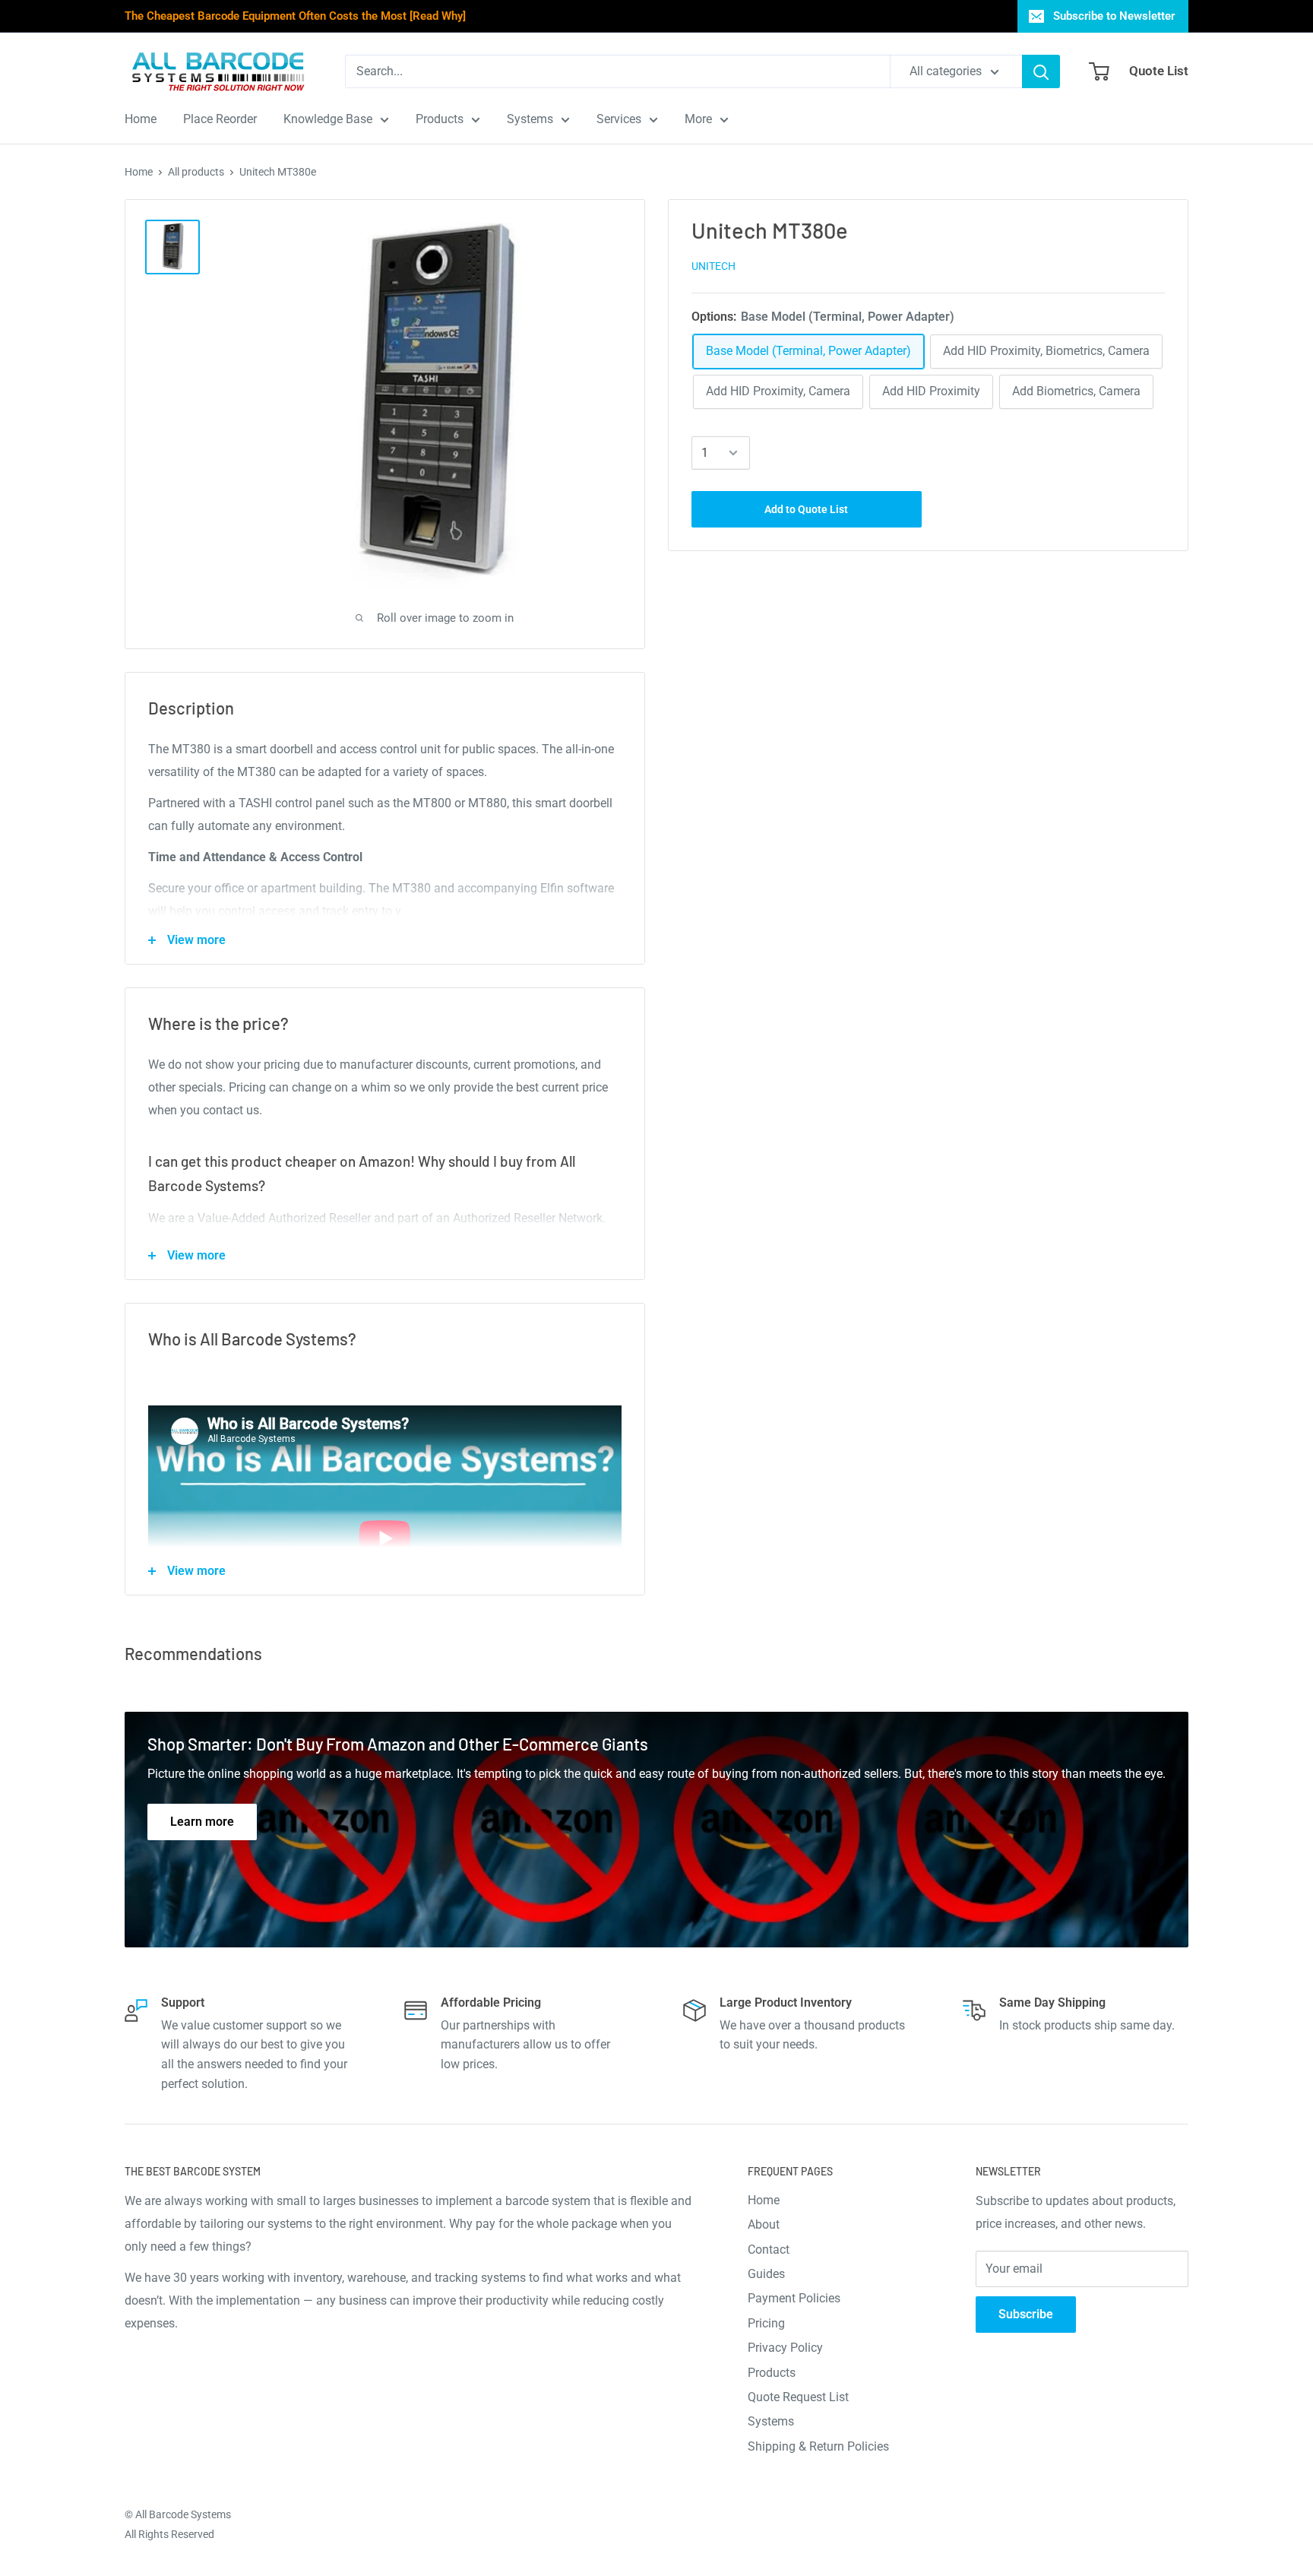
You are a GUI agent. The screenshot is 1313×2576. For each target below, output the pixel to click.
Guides (766, 2274)
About (764, 2224)
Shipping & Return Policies (818, 2446)
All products (196, 172)
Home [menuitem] (141, 119)
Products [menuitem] (440, 119)
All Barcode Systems (183, 2514)
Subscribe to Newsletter (1114, 16)
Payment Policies (794, 2298)
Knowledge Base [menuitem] (328, 119)
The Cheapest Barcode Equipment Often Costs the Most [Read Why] (295, 16)
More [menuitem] (698, 119)
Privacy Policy (785, 2348)
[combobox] (617, 71)
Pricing (766, 2323)
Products (772, 2373)
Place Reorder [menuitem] (220, 119)
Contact (769, 2250)
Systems (771, 2421)
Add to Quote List (806, 509)
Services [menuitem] (619, 119)
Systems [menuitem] (530, 119)
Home (139, 172)
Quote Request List (798, 2397)
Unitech (713, 267)
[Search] (1041, 71)
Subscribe (1026, 2314)
